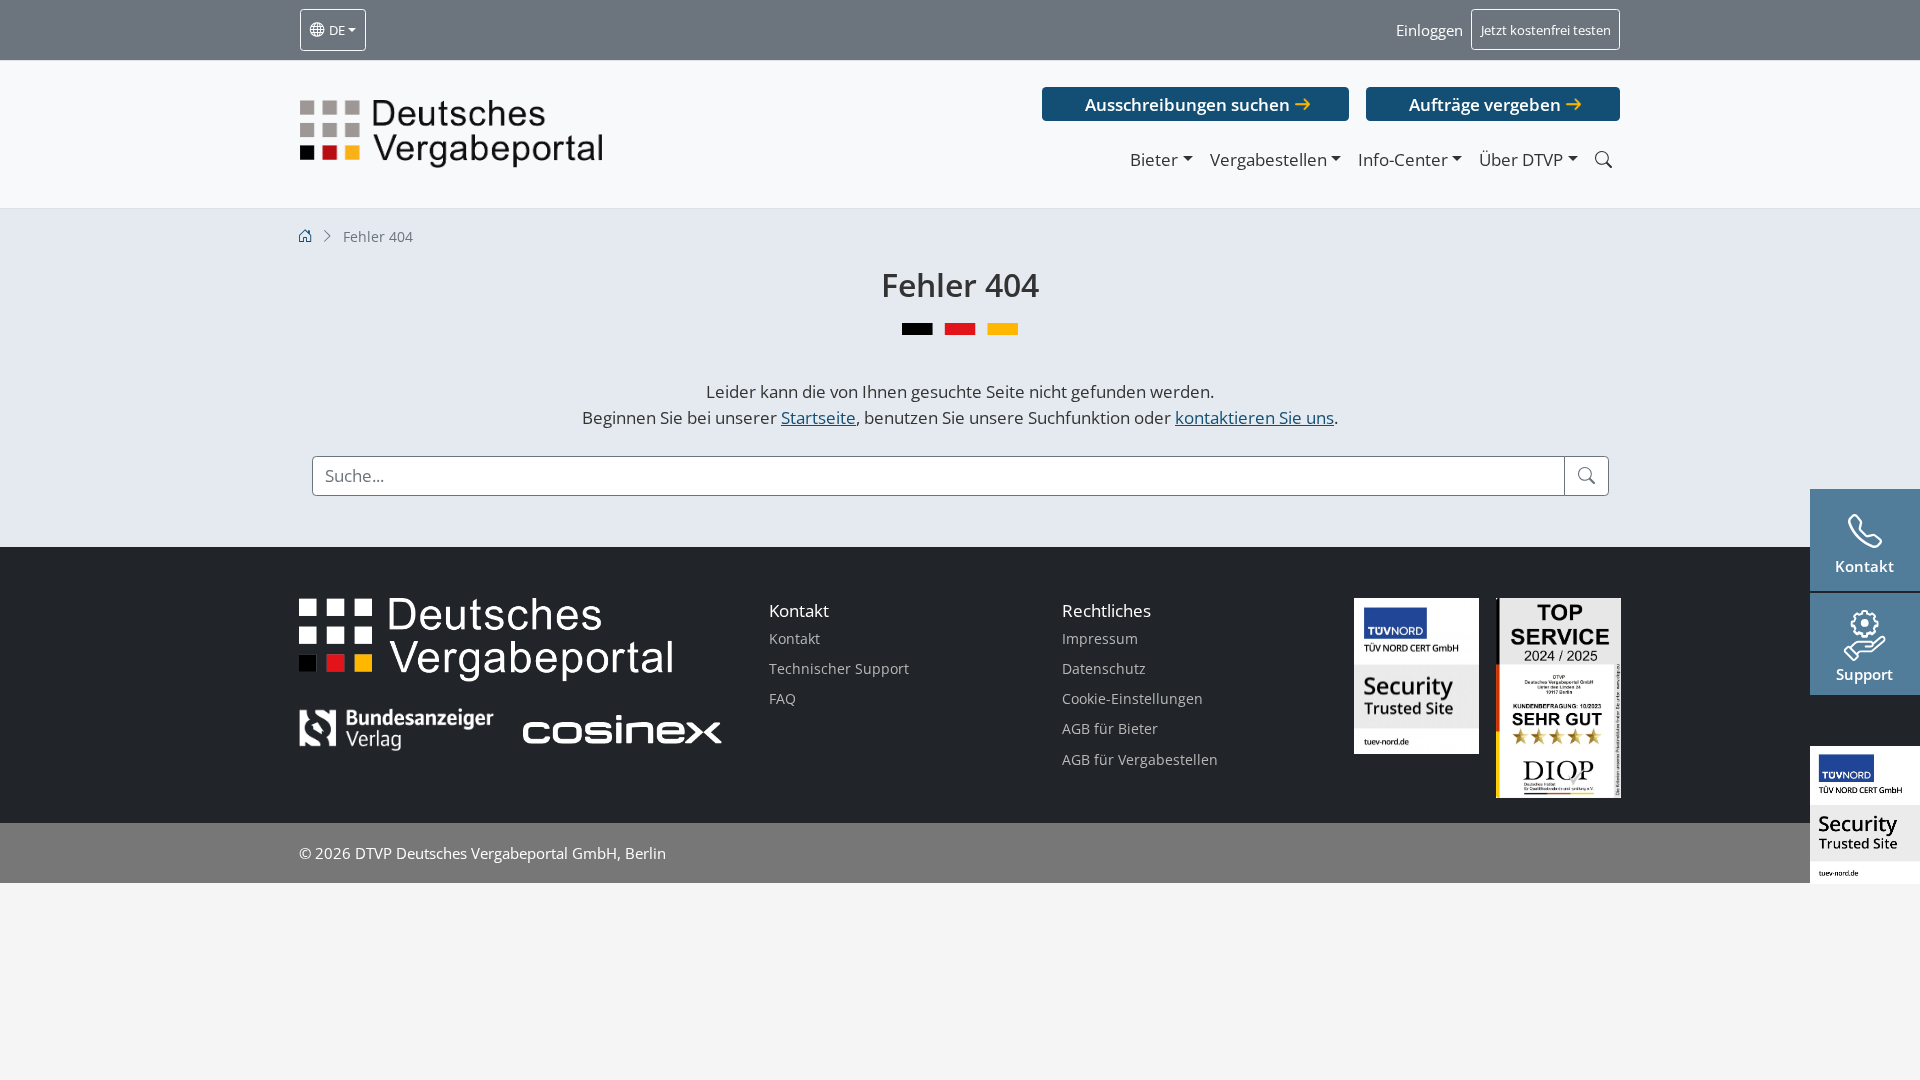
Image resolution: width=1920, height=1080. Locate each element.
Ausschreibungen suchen (1187, 104)
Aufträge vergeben (1485, 104)
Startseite (818, 417)
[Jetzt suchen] (1603, 159)
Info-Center (1403, 159)
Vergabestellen (1268, 159)
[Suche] (1586, 476)
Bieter (1154, 159)
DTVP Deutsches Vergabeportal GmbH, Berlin (510, 853)
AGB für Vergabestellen (1140, 759)
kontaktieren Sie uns (1254, 417)
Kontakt (794, 638)
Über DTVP (1521, 159)
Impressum (1100, 638)
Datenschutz (1104, 668)
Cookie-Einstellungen (1132, 698)
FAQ (782, 698)
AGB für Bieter (1110, 728)
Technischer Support (839, 668)
